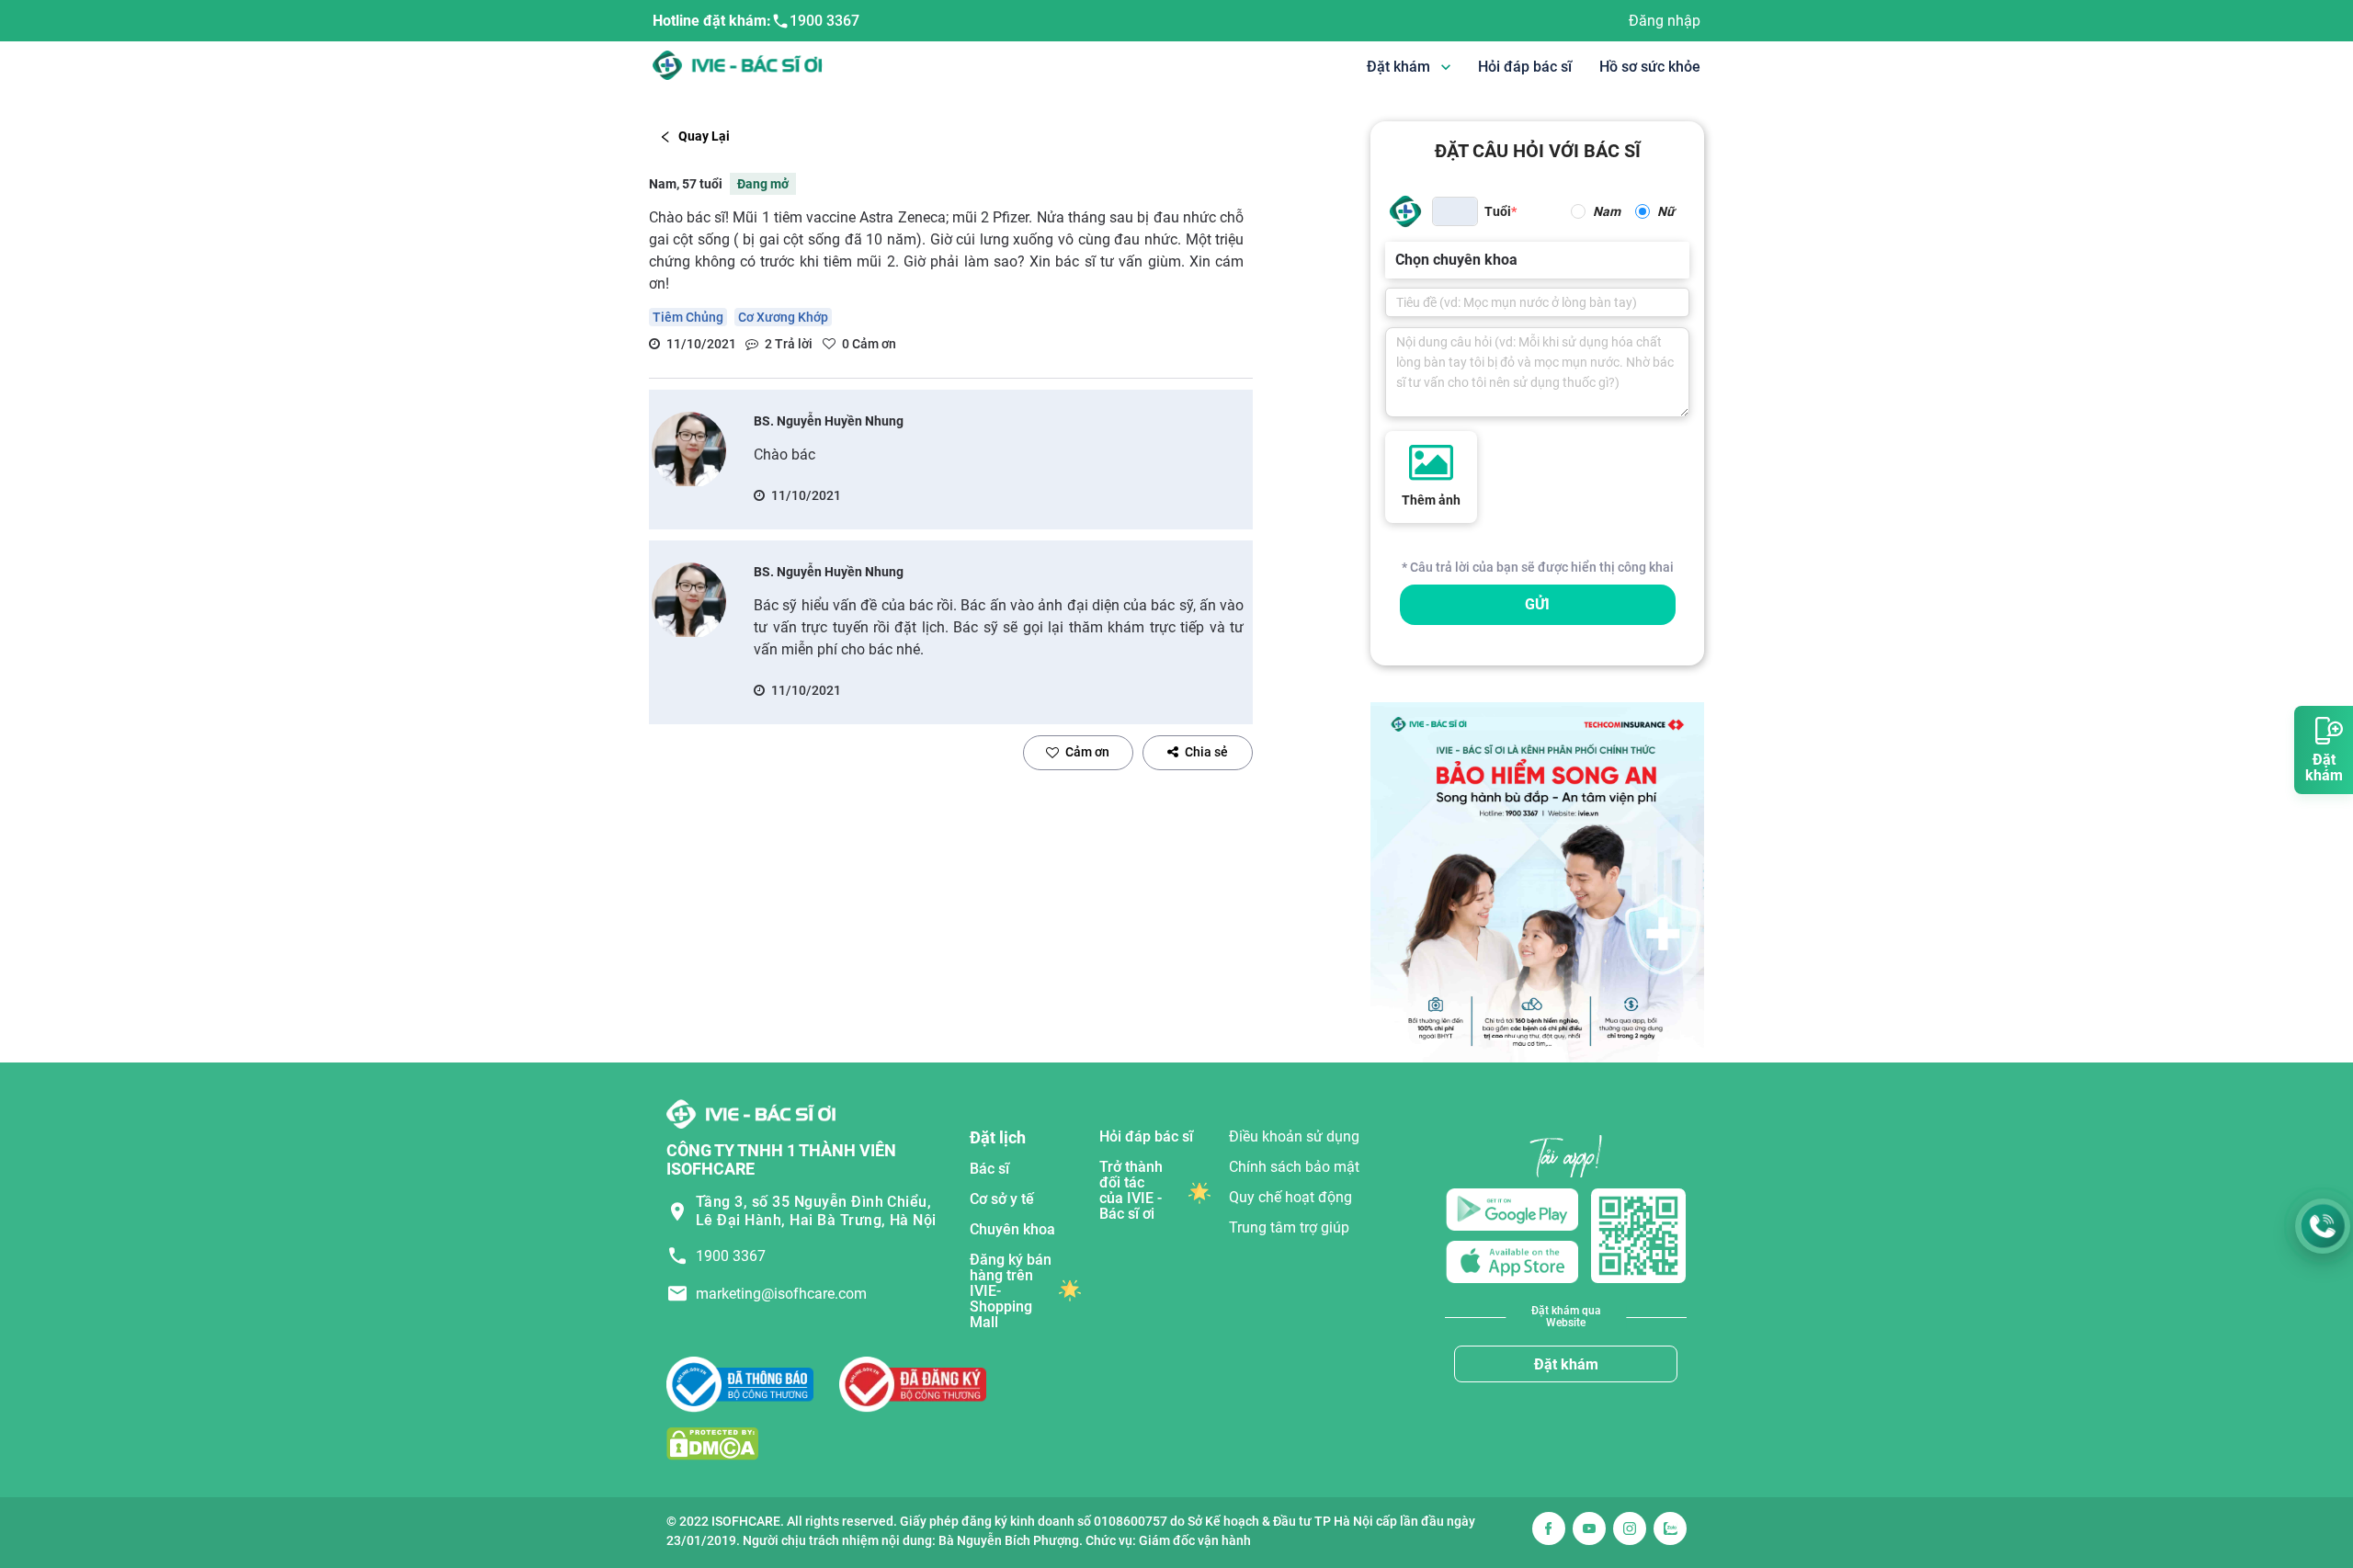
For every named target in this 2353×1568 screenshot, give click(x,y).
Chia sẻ (1206, 752)
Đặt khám (1566, 1364)
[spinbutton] (1455, 211)
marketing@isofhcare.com (781, 1294)
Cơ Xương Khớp (783, 317)
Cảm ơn (1087, 752)
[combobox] (1397, 260)
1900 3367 (824, 21)
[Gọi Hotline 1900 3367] (2323, 1226)
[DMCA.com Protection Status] (712, 1443)
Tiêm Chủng (688, 317)
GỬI (1537, 604)
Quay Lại (704, 136)
